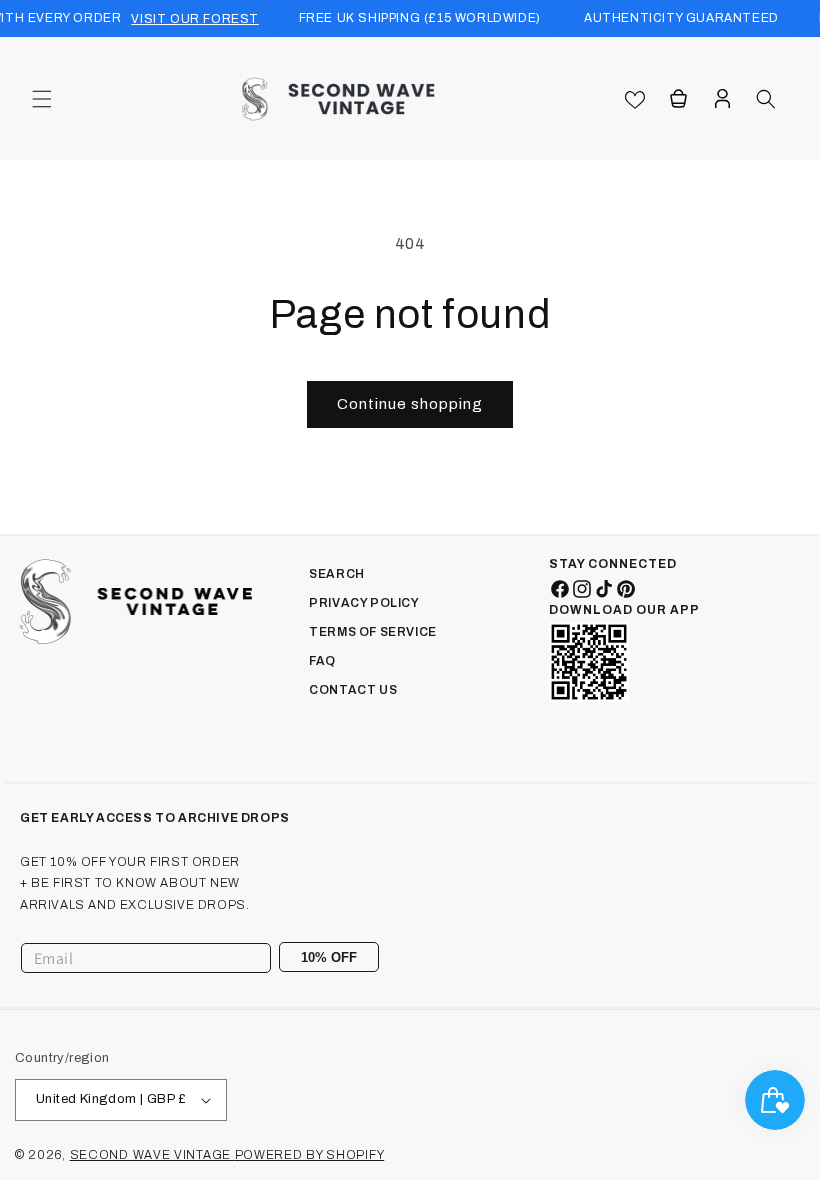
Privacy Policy (364, 603)
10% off (329, 957)
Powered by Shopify (310, 1155)
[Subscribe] (357, 958)
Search (337, 574)
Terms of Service (373, 632)
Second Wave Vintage (152, 1155)
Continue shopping (410, 404)
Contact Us (353, 690)
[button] (42, 99)
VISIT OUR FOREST (195, 19)
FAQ (322, 661)
